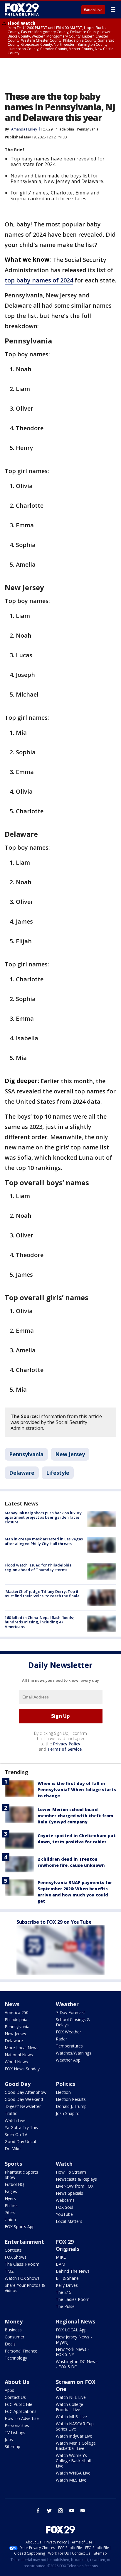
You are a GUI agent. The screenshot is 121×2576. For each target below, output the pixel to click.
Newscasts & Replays (76, 2179)
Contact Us (15, 2397)
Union (10, 2220)
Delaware (22, 1473)
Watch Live (93, 10)
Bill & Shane (67, 2278)
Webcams (65, 2200)
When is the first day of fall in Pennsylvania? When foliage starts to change (77, 1790)
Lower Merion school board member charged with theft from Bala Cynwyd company (75, 1816)
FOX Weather (68, 2032)
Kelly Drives (67, 2285)
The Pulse (65, 2306)
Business (13, 2330)
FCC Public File (19, 2404)
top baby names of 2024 (39, 280)
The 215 (64, 2292)
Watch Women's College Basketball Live (73, 2461)
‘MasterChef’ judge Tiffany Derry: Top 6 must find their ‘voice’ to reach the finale (42, 1594)
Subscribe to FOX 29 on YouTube (54, 1922)
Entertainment (24, 2242)
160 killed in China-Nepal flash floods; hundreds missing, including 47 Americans (39, 1622)
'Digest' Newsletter (23, 2106)
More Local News (22, 2048)
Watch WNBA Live (73, 2473)
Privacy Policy (67, 1744)
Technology (16, 2358)
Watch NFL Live (71, 2397)
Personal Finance (21, 2351)
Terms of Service (64, 1749)
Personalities (17, 2425)
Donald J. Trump (71, 2106)
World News (16, 2062)
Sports (13, 2164)
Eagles (11, 2191)
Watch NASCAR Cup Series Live (75, 2426)
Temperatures (69, 2046)
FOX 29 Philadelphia (57, 129)
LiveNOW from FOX (75, 2186)
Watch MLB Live (71, 2417)
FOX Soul (64, 2207)
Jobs (9, 2439)
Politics (65, 2084)
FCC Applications (21, 2411)
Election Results (71, 2099)
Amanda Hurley (24, 129)
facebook (38, 2511)
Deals (10, 2344)
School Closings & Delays (73, 2022)
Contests (13, 2250)
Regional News (75, 2321)
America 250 (17, 2012)
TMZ (9, 2271)
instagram (60, 2511)
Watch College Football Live (69, 2407)
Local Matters (69, 2221)
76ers (10, 2212)
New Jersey (70, 1454)
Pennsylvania (88, 129)
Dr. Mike (13, 2149)
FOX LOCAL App (71, 2330)
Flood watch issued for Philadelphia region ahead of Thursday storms (38, 1567)
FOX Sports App (20, 2227)
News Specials (69, 2193)
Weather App (68, 2060)
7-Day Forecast (70, 2012)
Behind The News (73, 2271)
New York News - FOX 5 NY (72, 2352)
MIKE (61, 2257)
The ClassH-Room (22, 2264)
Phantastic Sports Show (21, 2175)
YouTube (64, 2214)
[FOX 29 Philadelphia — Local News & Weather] (22, 9)
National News (19, 2055)
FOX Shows (16, 2257)
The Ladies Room (73, 2299)
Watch (64, 2164)
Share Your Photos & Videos (25, 2288)
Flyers (10, 2198)
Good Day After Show (26, 2092)
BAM (60, 2264)
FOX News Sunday (22, 2069)
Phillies (11, 2205)
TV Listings (15, 2432)
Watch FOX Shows (22, 2278)
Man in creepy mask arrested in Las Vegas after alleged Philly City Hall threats (44, 1541)
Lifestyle (58, 1473)
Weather (67, 2004)
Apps (9, 2390)
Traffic (11, 2113)
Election (63, 2092)
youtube (72, 2511)
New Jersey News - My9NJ (74, 2339)
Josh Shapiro (68, 2113)
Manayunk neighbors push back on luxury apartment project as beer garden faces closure (43, 1517)
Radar (61, 2039)
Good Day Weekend (24, 2099)
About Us (17, 2382)
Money (14, 2321)
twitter (49, 2511)
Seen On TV (16, 2134)
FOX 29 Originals (68, 2245)
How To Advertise (22, 2418)
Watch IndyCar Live (74, 2436)
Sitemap (12, 2447)
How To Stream (71, 2172)
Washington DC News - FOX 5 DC (77, 2364)
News (12, 2004)
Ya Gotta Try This (21, 2127)
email (83, 2511)
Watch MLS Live (71, 2480)
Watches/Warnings (74, 2053)
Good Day (18, 2084)
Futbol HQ (14, 2184)
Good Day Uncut (21, 2141)
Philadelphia (16, 2019)
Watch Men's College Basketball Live (76, 2446)
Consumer (15, 2337)
